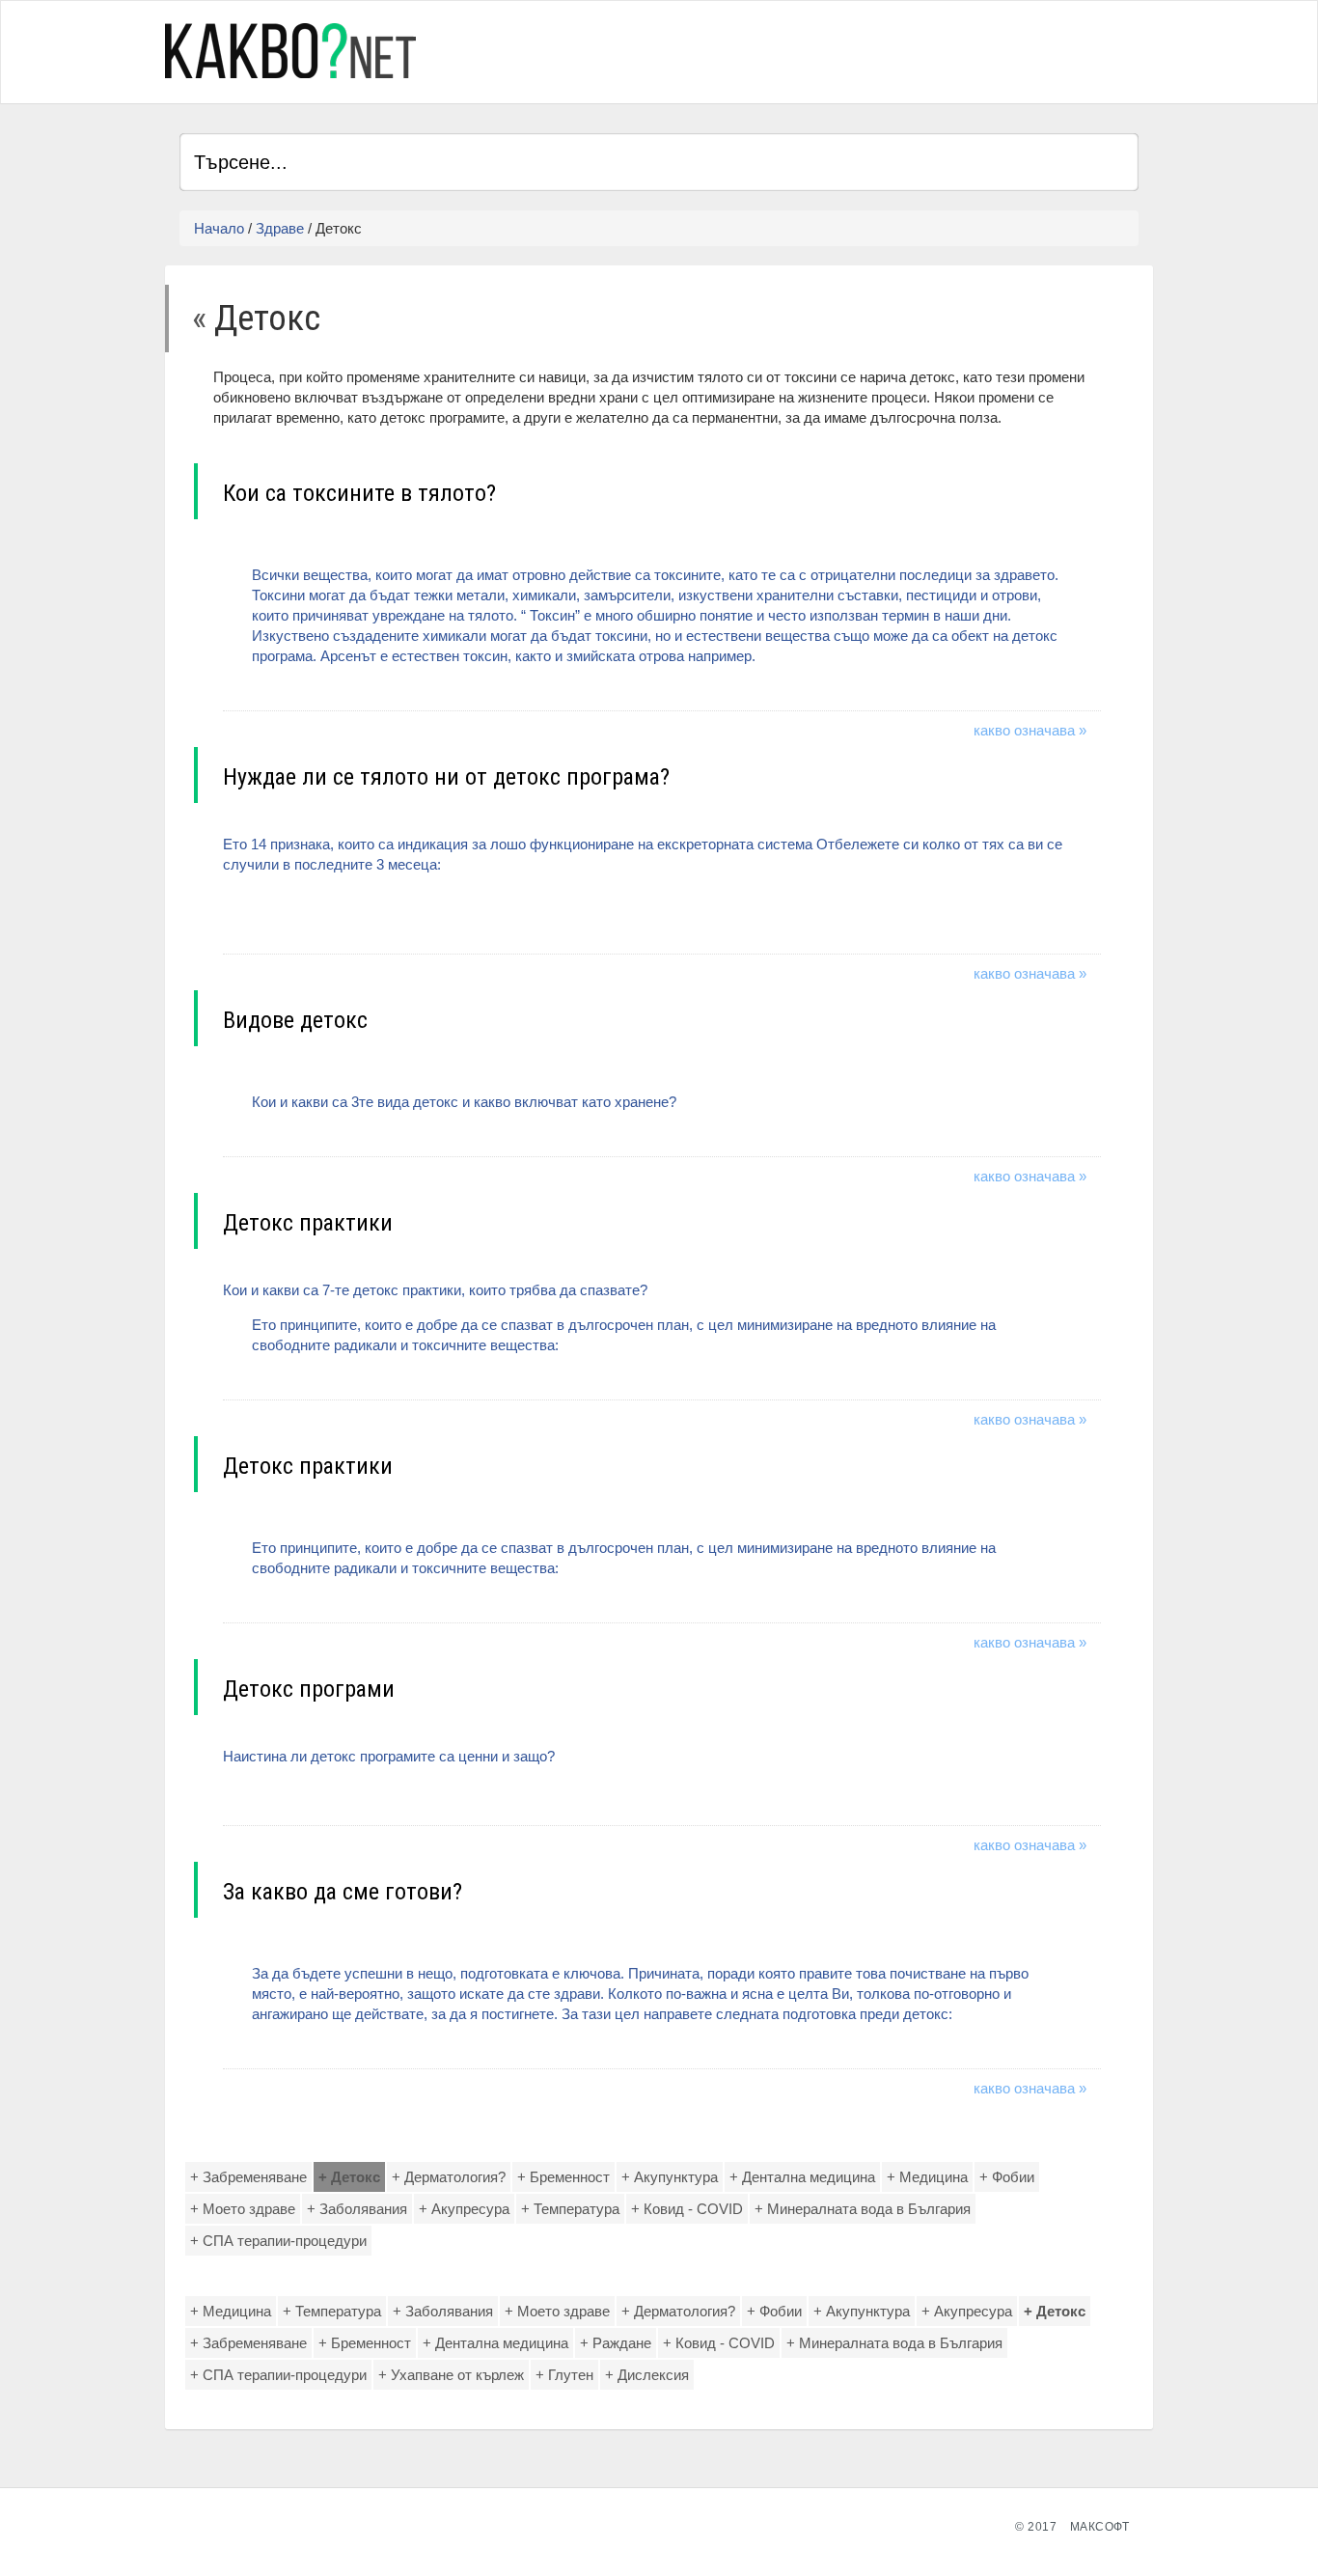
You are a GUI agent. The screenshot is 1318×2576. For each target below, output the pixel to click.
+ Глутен (564, 2375)
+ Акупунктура (670, 2177)
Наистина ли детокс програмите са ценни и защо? (389, 1756)
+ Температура (570, 2209)
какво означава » (1030, 730)
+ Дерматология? (449, 2177)
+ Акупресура (464, 2209)
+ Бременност (563, 2177)
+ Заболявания (357, 2209)
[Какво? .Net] (290, 51)
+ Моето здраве (243, 2209)
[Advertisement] (913, 49)
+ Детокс (349, 2177)
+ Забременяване (248, 2177)
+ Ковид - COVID (687, 2209)
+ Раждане (616, 2343)
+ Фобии (1007, 2177)
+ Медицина (927, 2177)
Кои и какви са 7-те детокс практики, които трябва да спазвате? (609, 1317)
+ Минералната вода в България (863, 2209)
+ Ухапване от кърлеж (451, 2375)
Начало (219, 228)
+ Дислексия (647, 2375)
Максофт (1100, 2527)
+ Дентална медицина (802, 2177)
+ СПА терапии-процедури (278, 2241)
